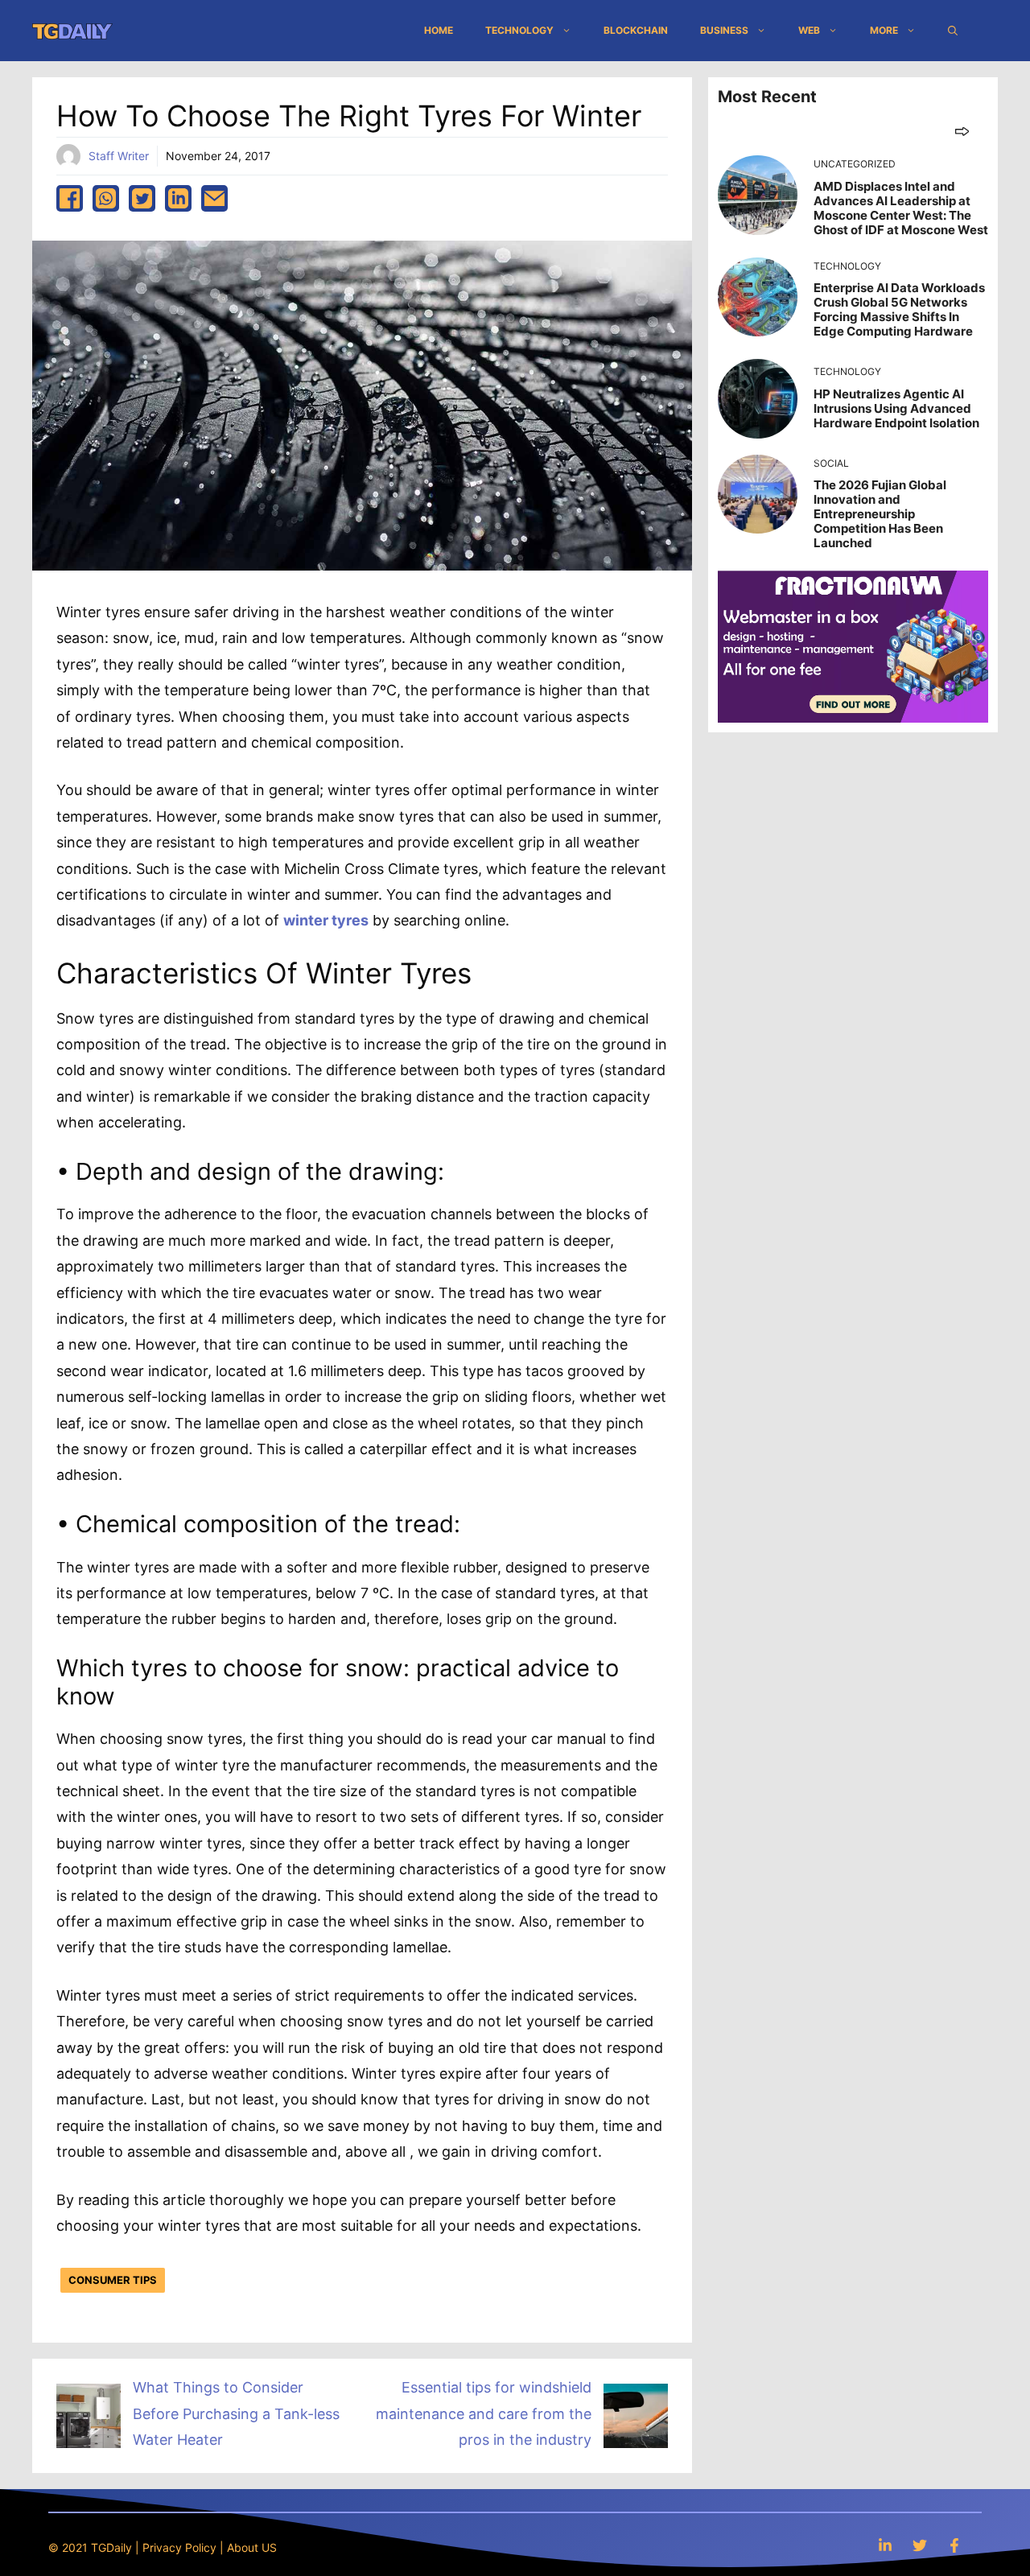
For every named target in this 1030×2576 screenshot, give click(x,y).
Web (809, 30)
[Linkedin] (885, 2545)
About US (252, 2547)
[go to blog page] (962, 131)
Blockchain (636, 30)
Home (439, 30)
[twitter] (142, 198)
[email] (214, 198)
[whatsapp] (106, 198)
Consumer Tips (113, 2280)
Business (724, 30)
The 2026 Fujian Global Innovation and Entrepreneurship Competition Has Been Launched (880, 514)
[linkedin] (178, 198)
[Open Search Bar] (953, 31)
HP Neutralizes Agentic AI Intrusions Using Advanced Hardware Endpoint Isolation (896, 408)
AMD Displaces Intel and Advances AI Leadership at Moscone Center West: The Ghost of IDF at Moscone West (901, 208)
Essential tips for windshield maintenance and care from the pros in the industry (484, 2413)
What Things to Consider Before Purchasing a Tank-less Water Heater (236, 2413)
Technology (519, 30)
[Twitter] (920, 2545)
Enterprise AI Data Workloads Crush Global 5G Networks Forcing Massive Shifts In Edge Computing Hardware (899, 309)
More (884, 30)
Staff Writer (119, 156)
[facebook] (70, 198)
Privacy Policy (179, 2547)
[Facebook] (954, 2545)
